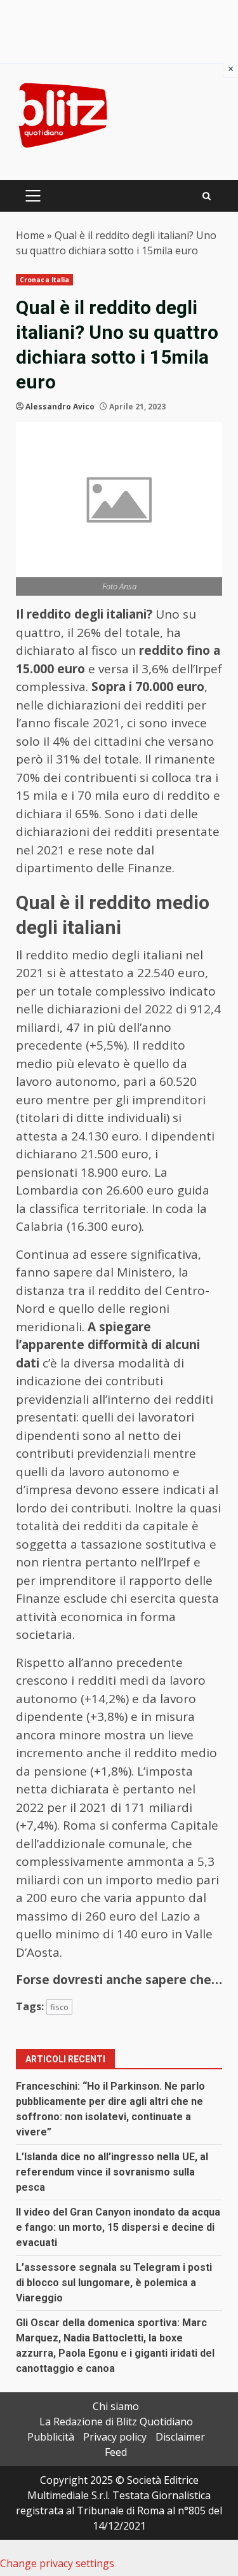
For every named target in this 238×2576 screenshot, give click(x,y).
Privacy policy (115, 2437)
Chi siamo (116, 2406)
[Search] (207, 196)
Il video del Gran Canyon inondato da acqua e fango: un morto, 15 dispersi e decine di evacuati (118, 2227)
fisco (59, 2007)
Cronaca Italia (44, 280)
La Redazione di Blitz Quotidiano (116, 2422)
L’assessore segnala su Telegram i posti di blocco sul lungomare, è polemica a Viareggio (114, 2283)
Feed (116, 2452)
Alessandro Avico (60, 407)
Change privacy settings (57, 2563)
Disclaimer (180, 2437)
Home (30, 235)
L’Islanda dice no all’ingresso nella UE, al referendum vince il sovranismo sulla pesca (112, 2172)
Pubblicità (51, 2437)
